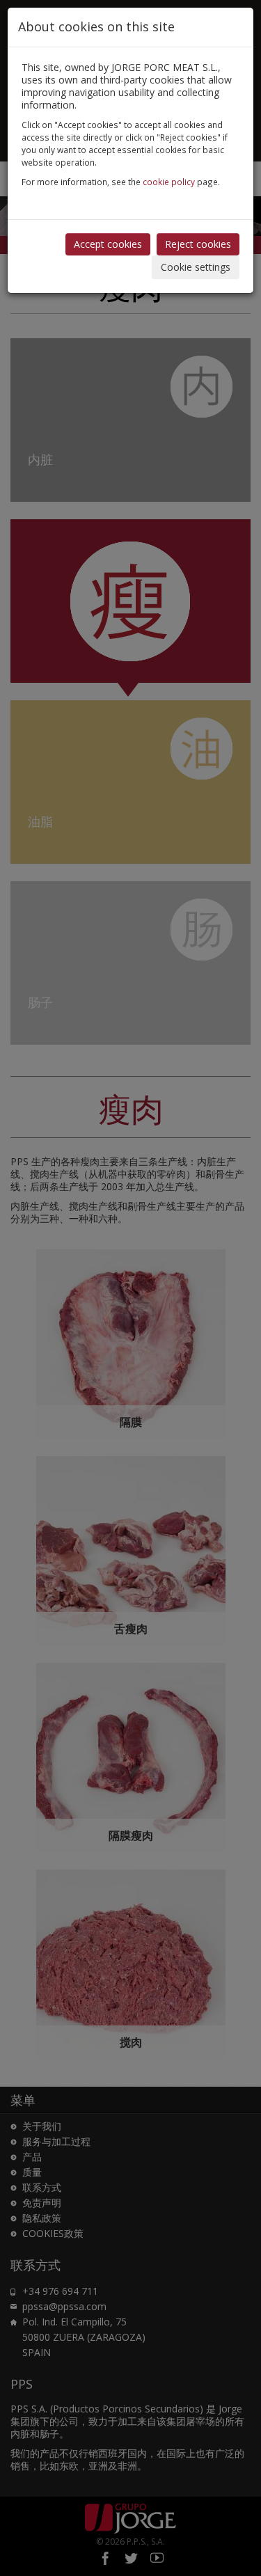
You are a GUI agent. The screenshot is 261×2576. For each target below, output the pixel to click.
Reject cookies (198, 244)
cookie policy (169, 182)
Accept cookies (108, 244)
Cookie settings (196, 267)
